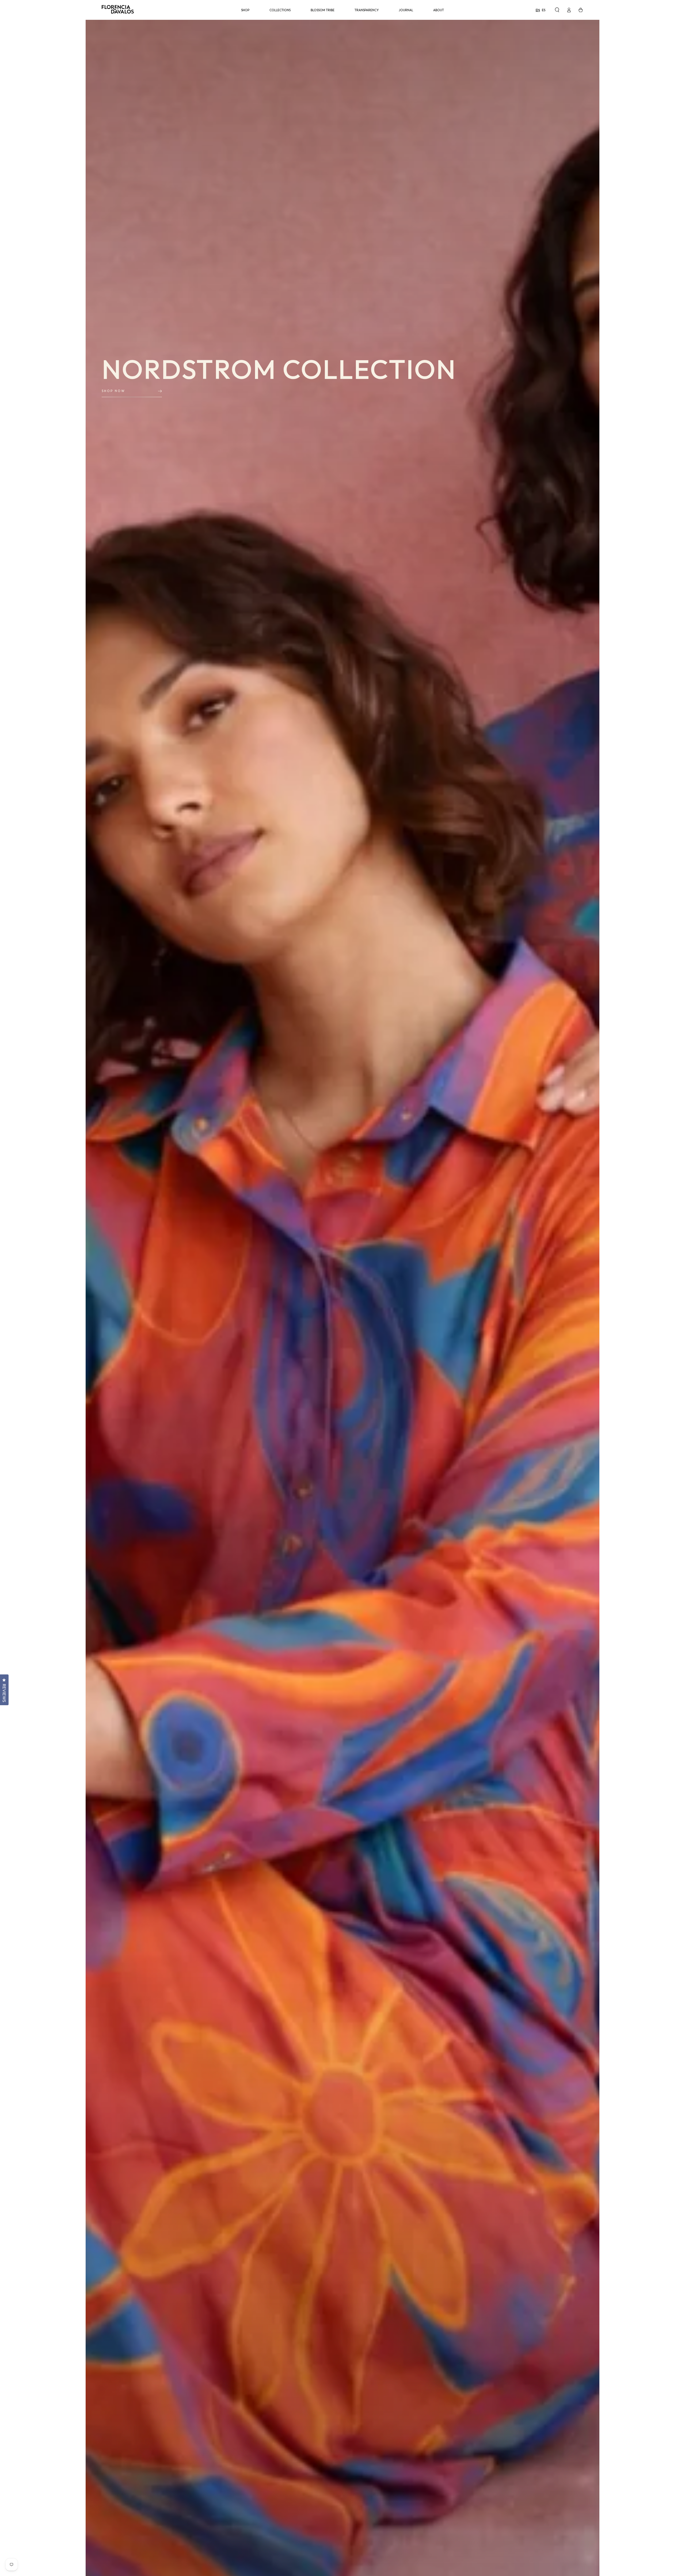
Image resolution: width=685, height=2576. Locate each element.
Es (544, 10)
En (538, 10)
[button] (557, 10)
